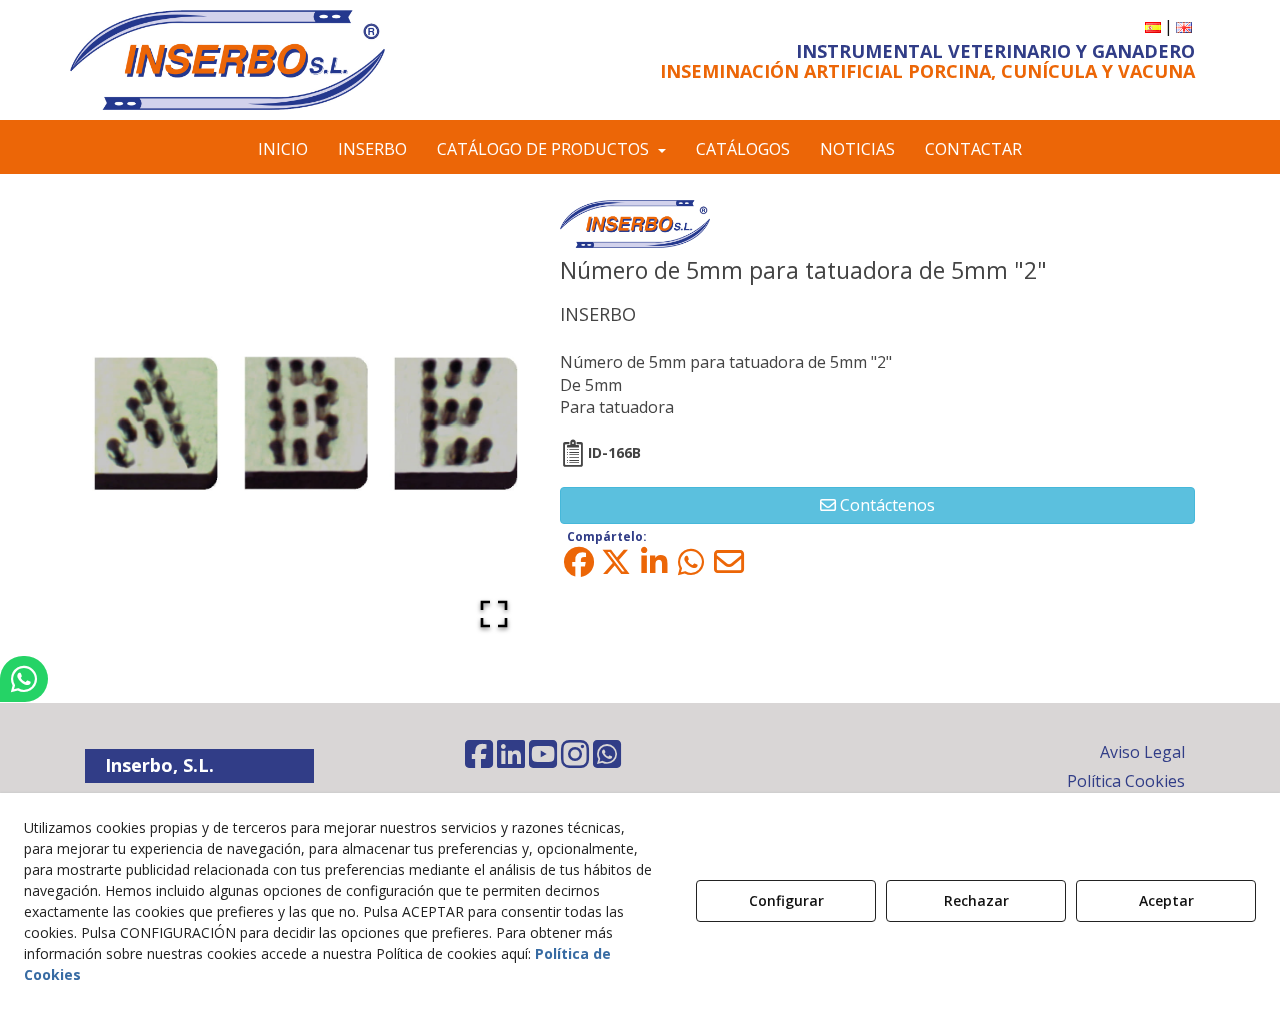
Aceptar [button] (1166, 900)
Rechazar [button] (976, 900)
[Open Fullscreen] (494, 614)
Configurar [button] (786, 900)
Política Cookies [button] (1126, 781)
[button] (252, 60)
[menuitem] (1153, 26)
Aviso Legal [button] (1142, 752)
